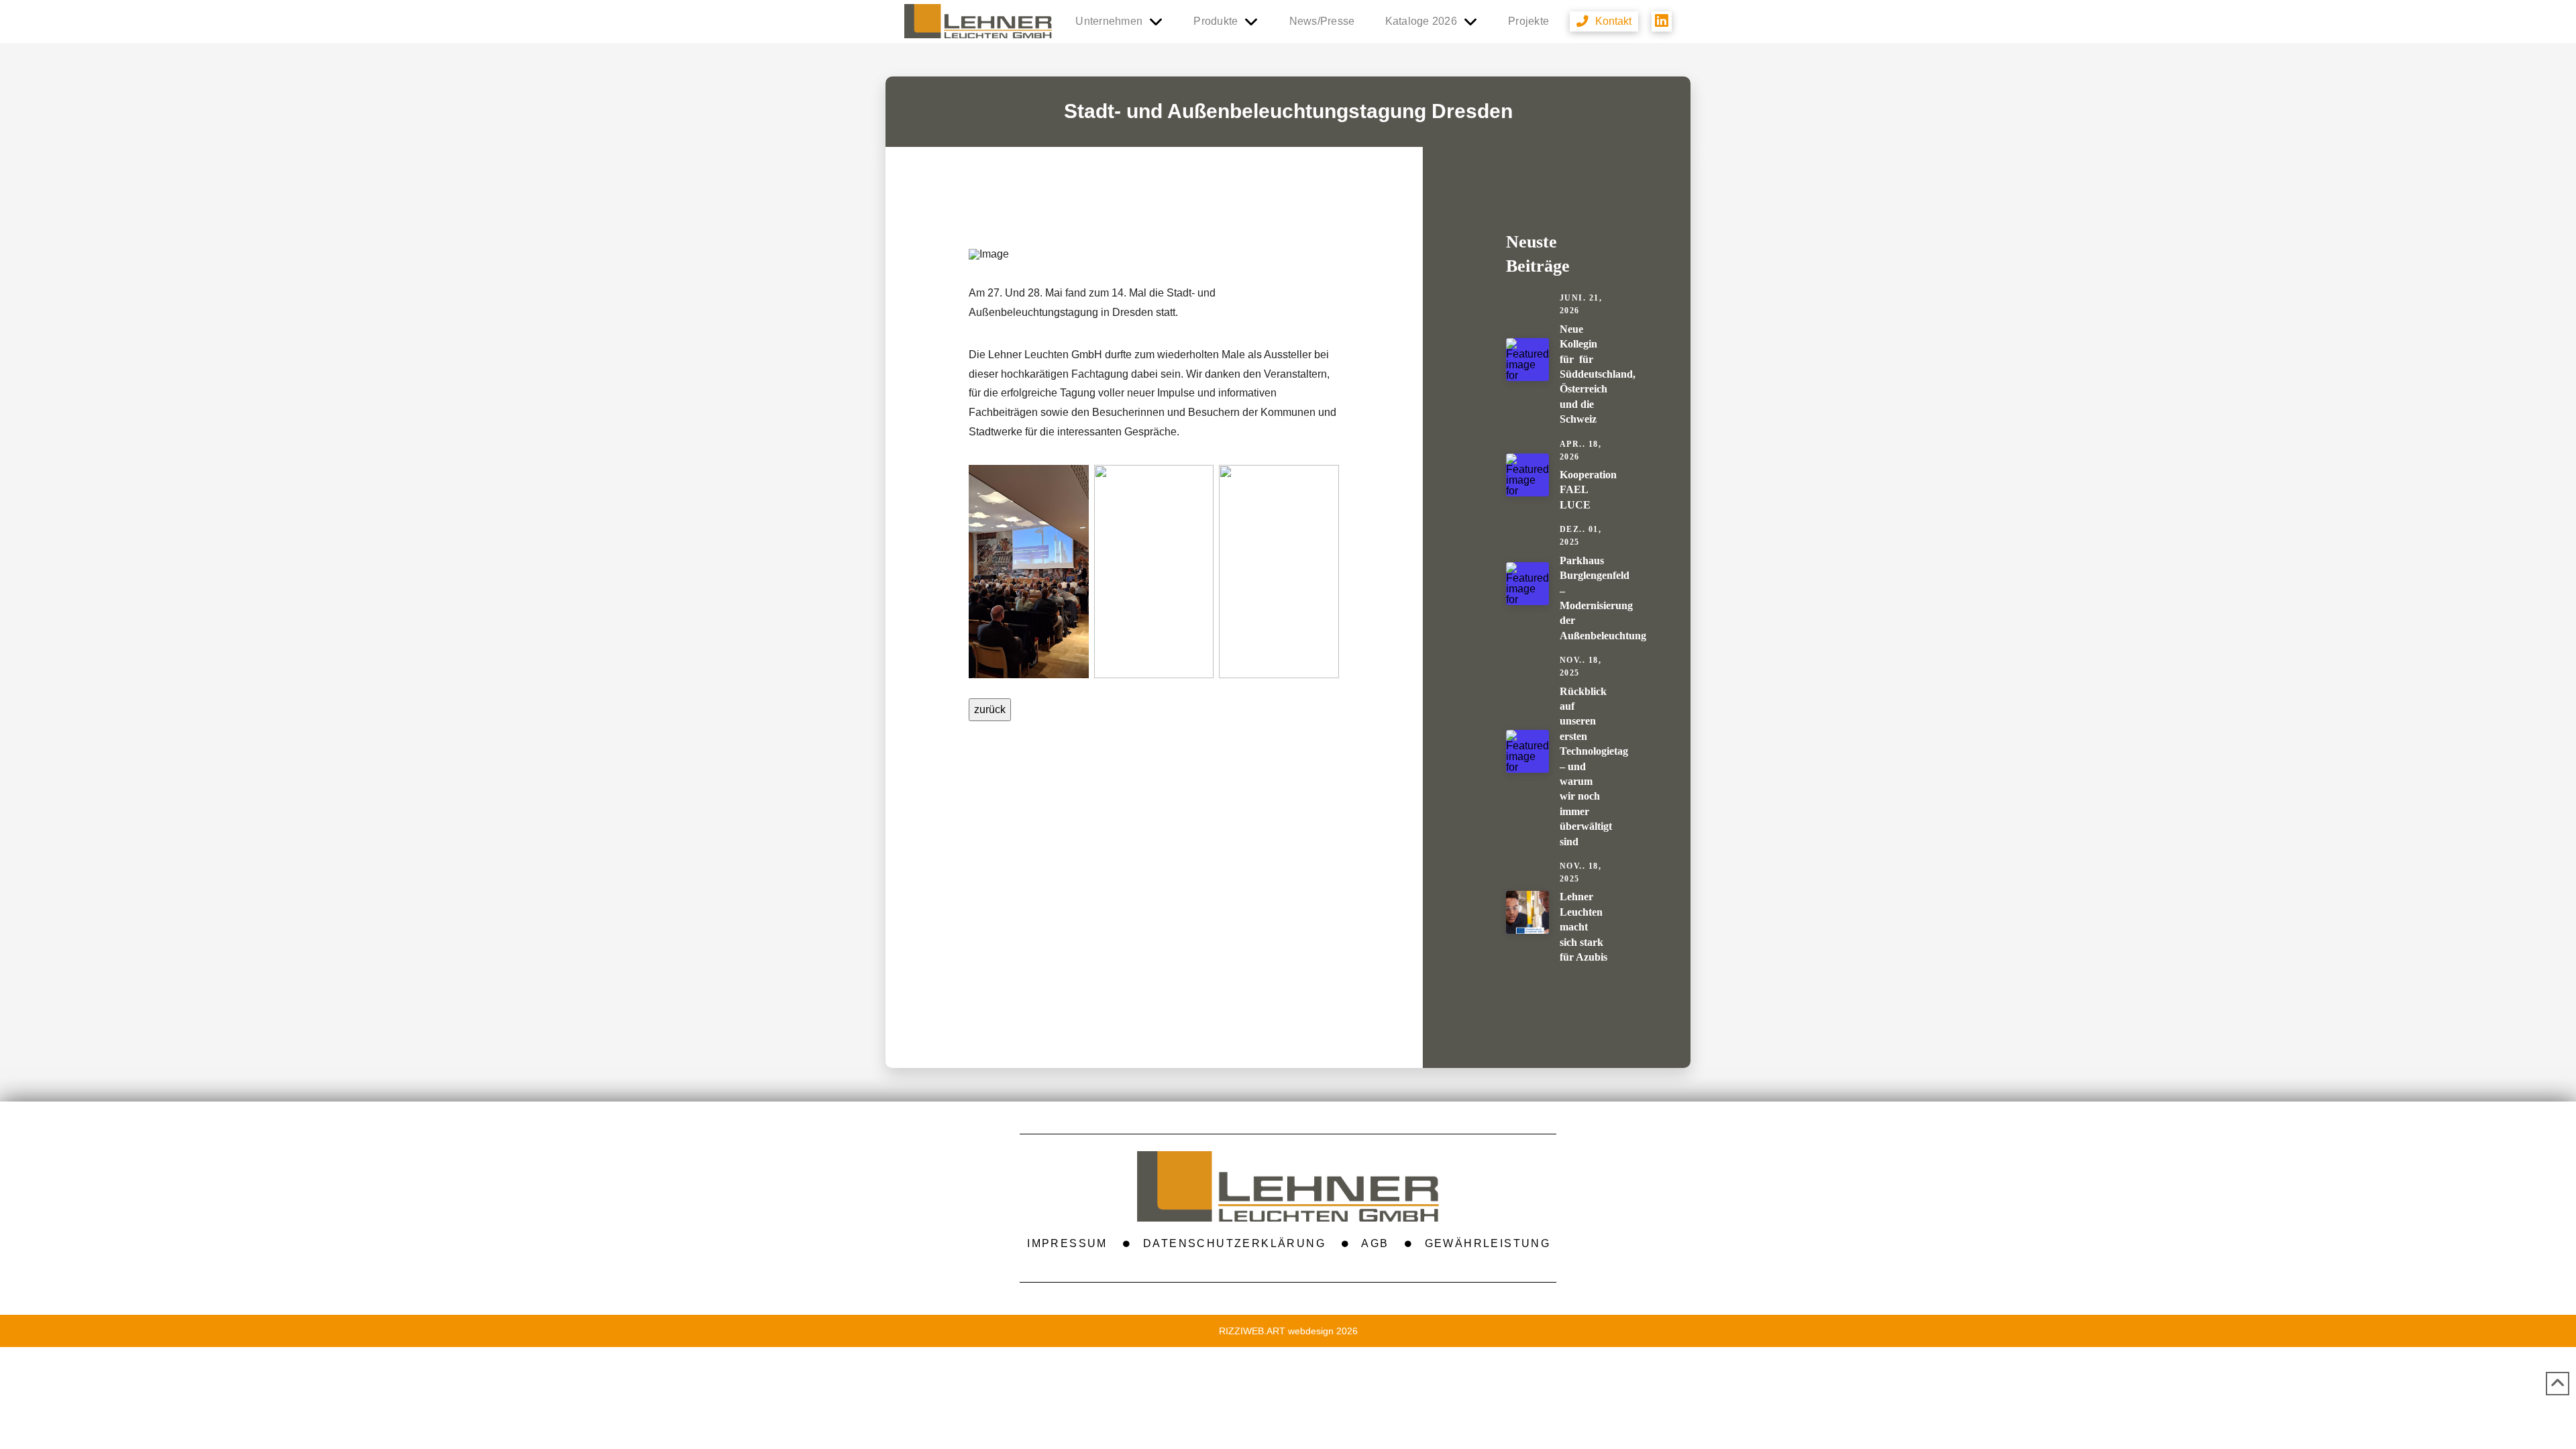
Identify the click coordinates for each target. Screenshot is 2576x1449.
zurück (990, 709)
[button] (1604, 21)
